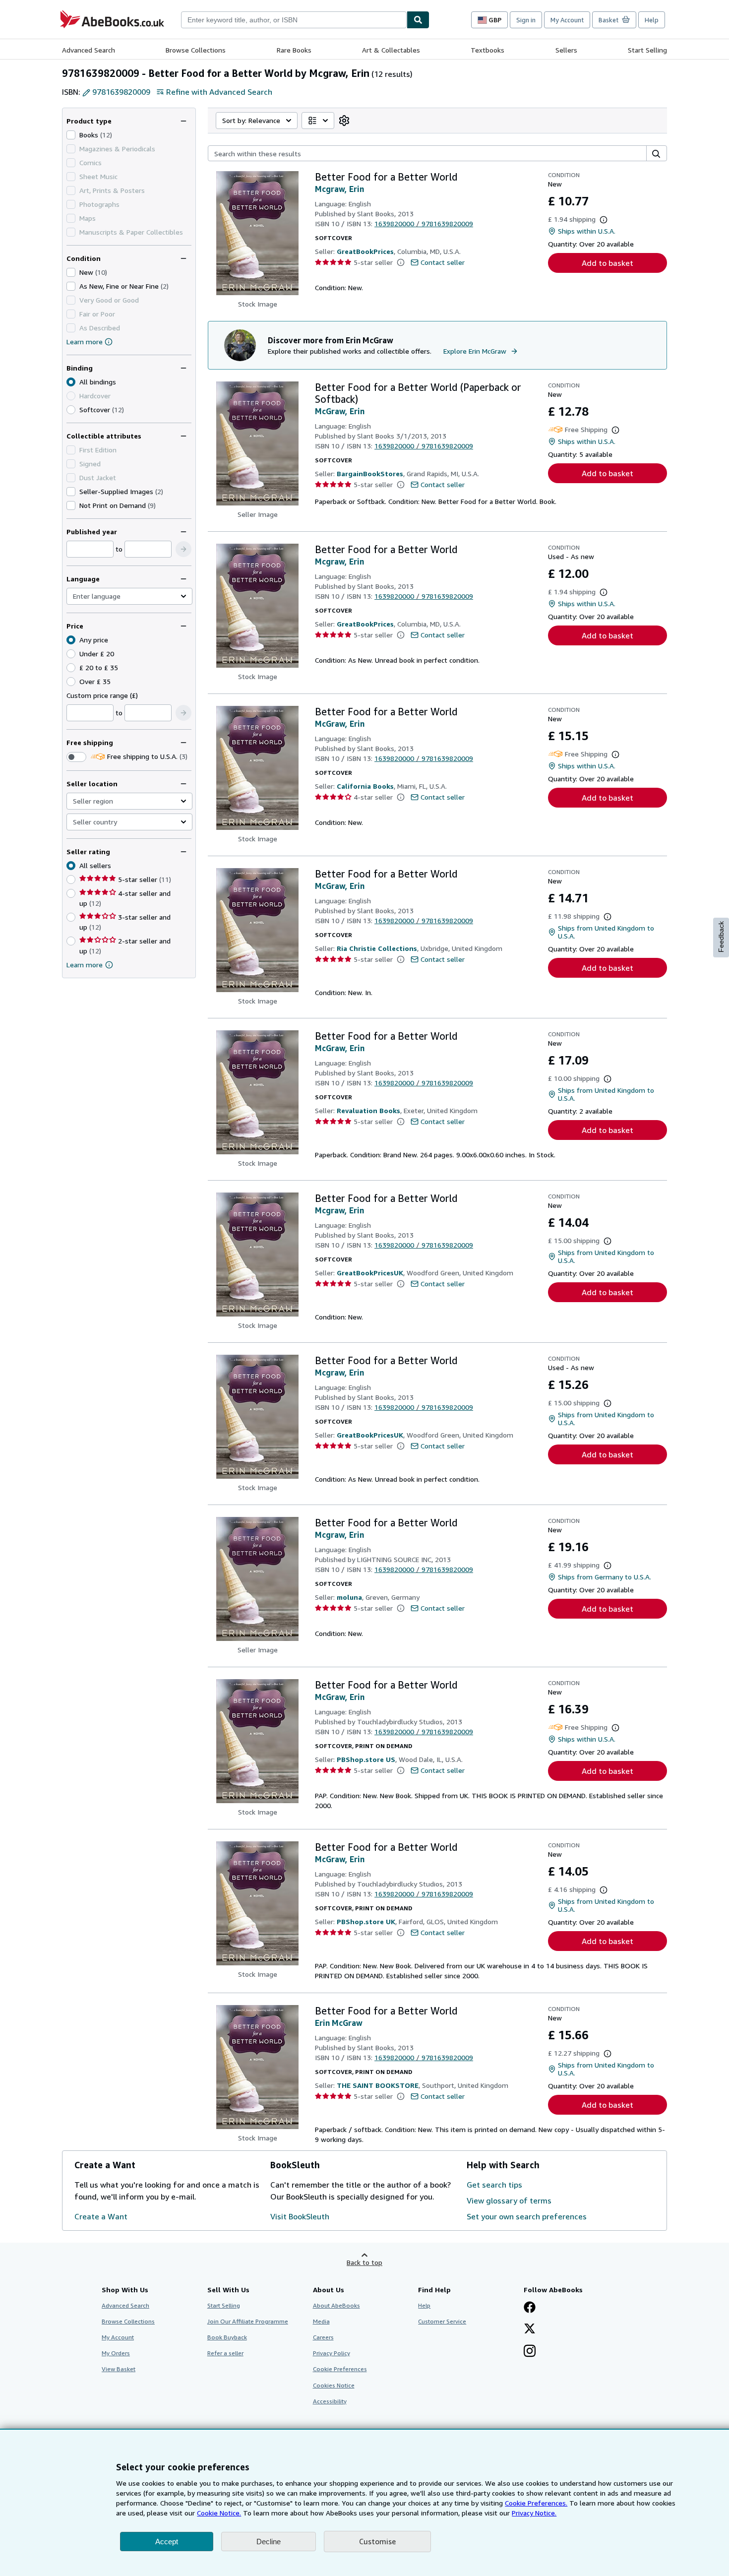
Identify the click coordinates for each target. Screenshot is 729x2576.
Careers (323, 2337)
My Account (567, 20)
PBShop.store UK (366, 1921)
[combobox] (294, 20)
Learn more (85, 342)
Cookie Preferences (340, 2369)
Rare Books (294, 50)
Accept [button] (167, 2542)
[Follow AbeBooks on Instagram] (530, 2352)
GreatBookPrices (365, 251)
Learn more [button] (85, 965)
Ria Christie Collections (377, 948)
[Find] (418, 20)
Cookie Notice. (219, 2513)
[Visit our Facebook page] (530, 2308)
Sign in (526, 20)
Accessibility (330, 2401)
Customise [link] (377, 2541)
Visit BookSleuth (300, 2216)
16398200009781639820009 (424, 223)
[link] (344, 121)
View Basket (119, 2369)
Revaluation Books (368, 1110)
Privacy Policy (332, 2353)
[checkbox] (71, 135)
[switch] (76, 757)
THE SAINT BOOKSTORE (378, 2085)
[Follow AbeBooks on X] (530, 2329)
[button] (183, 549)
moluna (349, 1597)
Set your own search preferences (527, 2216)
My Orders (116, 2353)
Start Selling (647, 50)
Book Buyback (227, 2337)
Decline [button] (269, 2542)
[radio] (71, 410)
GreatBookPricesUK (370, 1273)
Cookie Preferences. (536, 2503)
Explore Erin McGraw (475, 351)
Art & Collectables (391, 50)
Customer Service (442, 2321)
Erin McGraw (339, 2023)
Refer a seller (225, 2353)
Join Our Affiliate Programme (248, 2321)
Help (652, 20)
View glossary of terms (509, 2200)
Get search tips (494, 2185)
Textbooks (487, 50)
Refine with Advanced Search (219, 92)
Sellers (566, 50)
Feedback (721, 937)
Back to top (364, 2262)
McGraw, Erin (340, 411)
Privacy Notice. (534, 2513)
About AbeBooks (336, 2305)
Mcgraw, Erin (339, 189)
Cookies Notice (334, 2385)
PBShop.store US (366, 1759)
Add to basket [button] (607, 263)
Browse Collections (196, 50)
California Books (365, 786)
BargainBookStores (370, 473)
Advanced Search (89, 50)
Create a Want (101, 2216)
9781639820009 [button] (121, 92)
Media (321, 2321)
